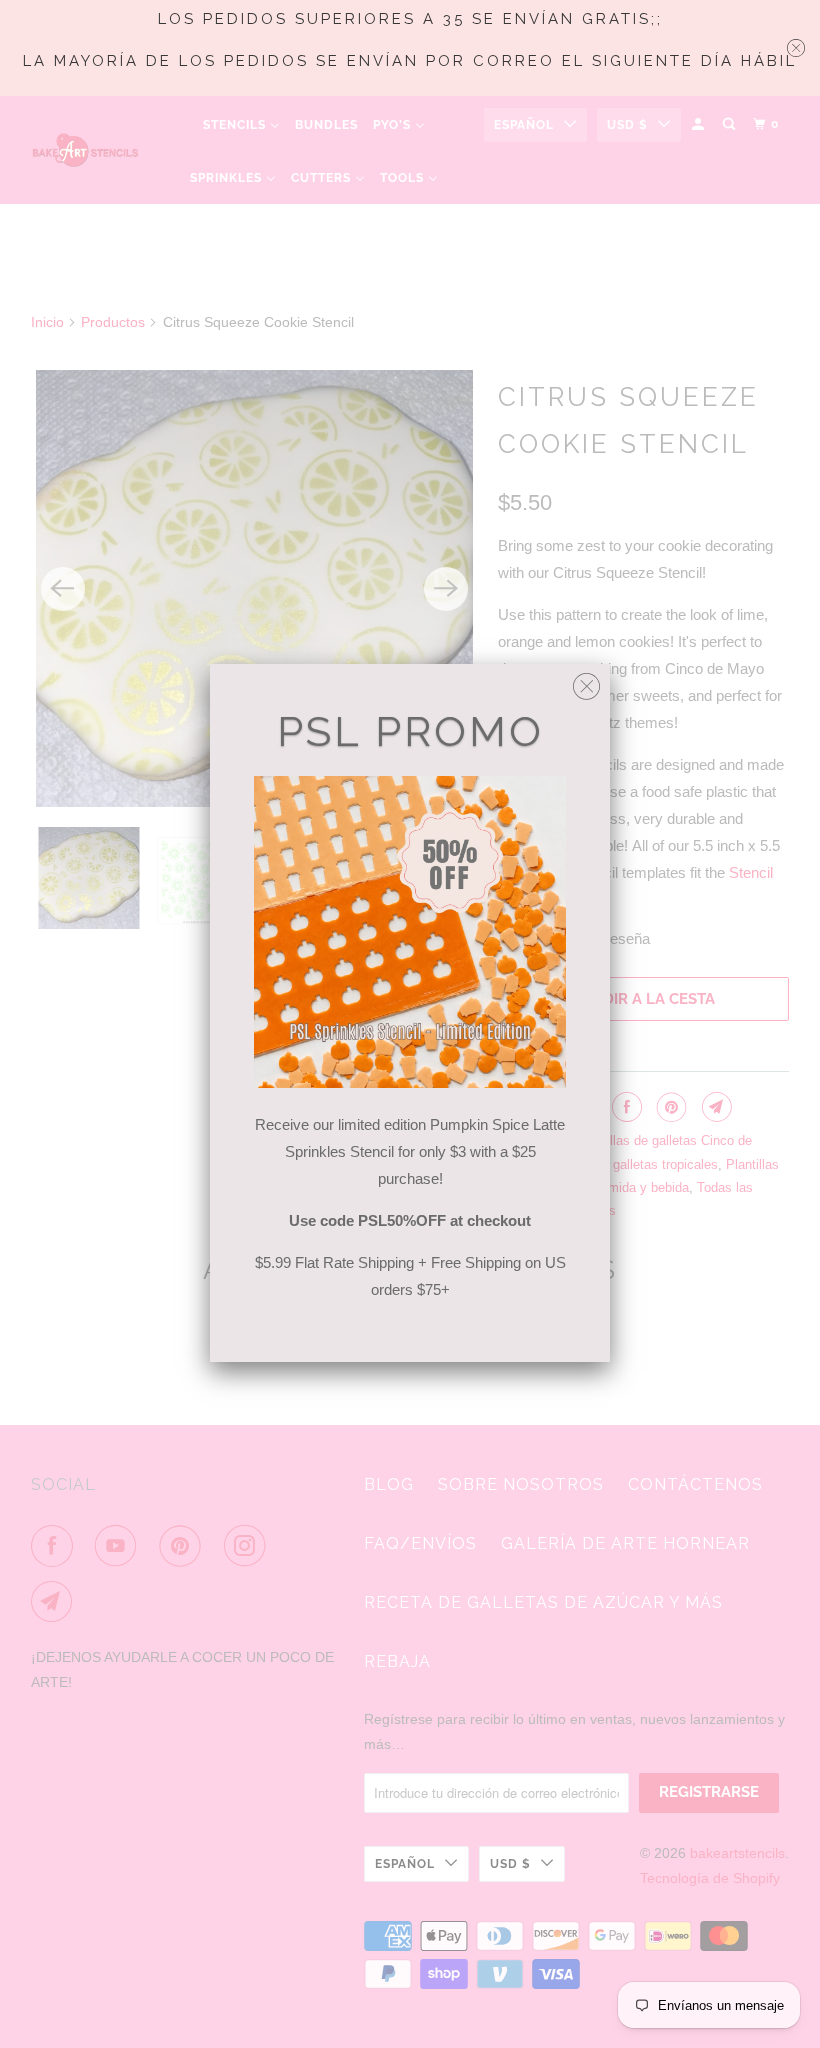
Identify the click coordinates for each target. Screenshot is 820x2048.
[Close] (586, 681)
